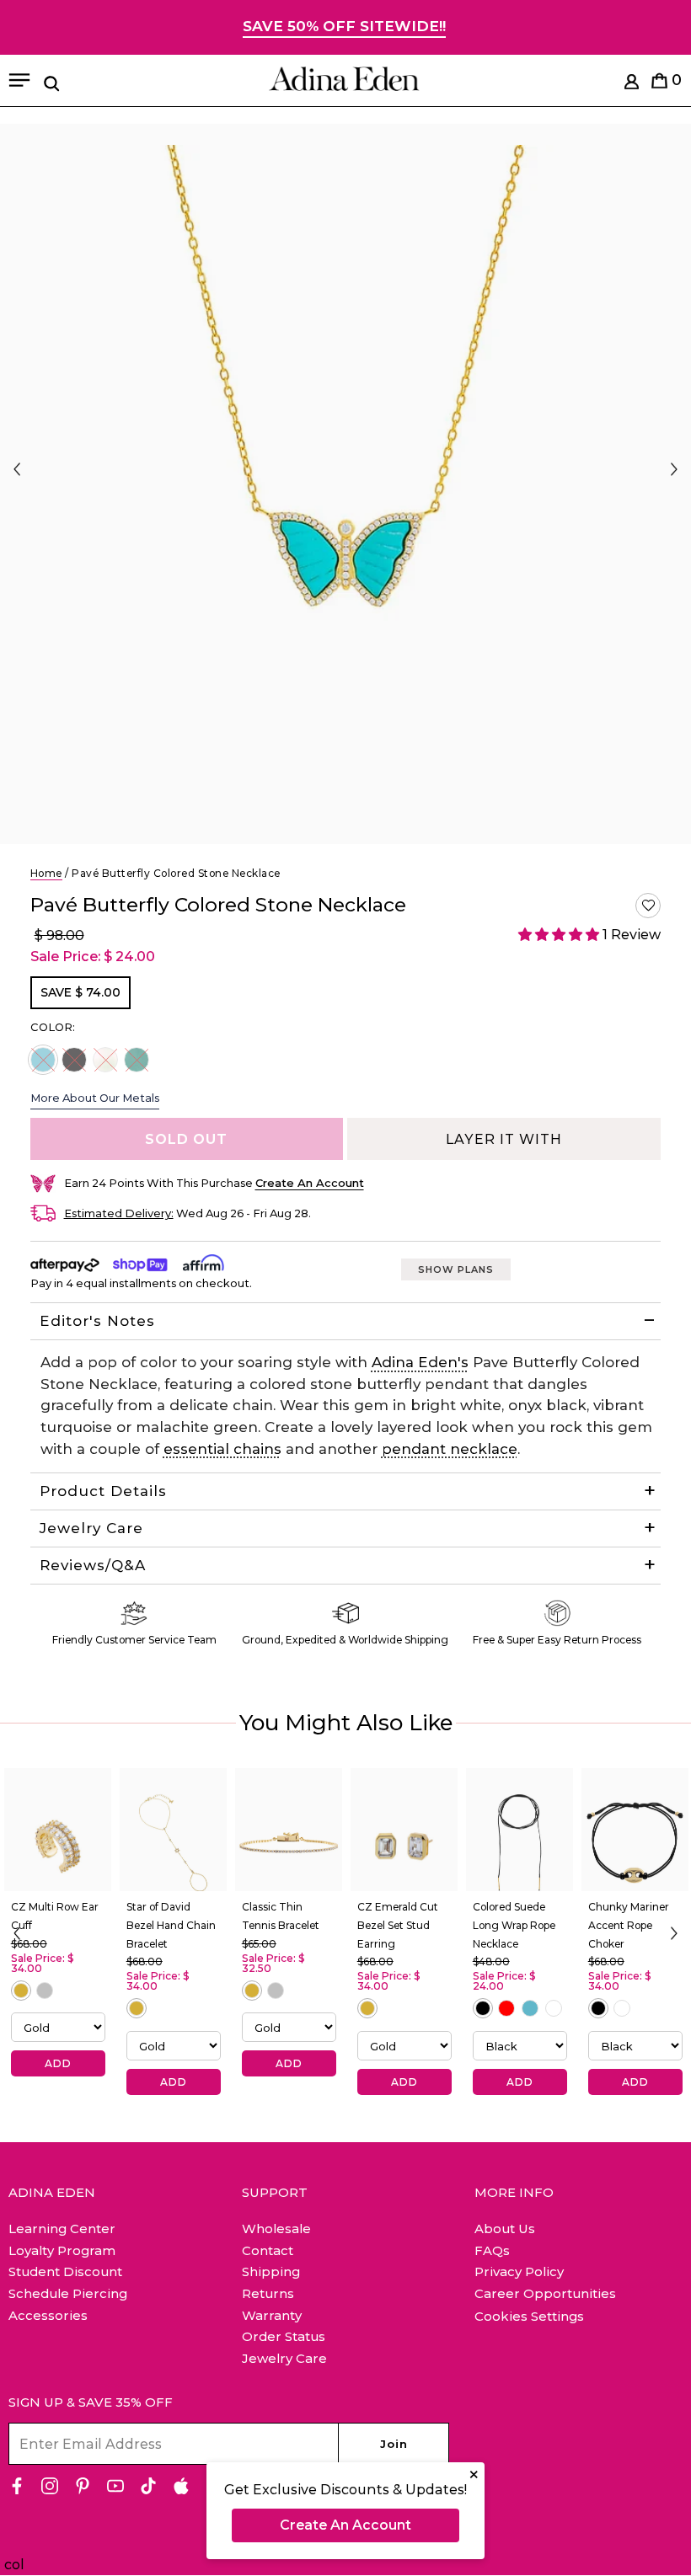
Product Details (103, 1491)
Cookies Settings (529, 2317)
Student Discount (65, 2271)
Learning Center (62, 2229)
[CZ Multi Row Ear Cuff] (58, 1830)
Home (46, 873)
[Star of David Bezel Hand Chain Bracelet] (173, 1830)
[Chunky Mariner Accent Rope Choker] (635, 1830)
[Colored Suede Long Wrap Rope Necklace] (520, 1830)
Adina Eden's (420, 1362)
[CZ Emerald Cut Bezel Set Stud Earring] (404, 1830)
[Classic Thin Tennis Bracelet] (289, 1830)
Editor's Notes (97, 1321)
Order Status (284, 2336)
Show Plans (456, 1269)
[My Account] (632, 85)
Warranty (272, 2315)
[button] (648, 906)
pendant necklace (450, 1449)
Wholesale (276, 2229)
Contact (268, 2250)
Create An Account (345, 2525)
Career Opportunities (545, 2293)
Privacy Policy (519, 2271)
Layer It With (504, 1139)
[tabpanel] (345, 484)
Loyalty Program (62, 2250)
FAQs (492, 2250)
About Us (505, 2229)
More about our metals (95, 1098)
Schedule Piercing (68, 2293)
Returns (268, 2293)
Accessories (48, 2315)
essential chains (222, 1449)
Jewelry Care (91, 1528)
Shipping (271, 2271)
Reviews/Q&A (93, 1565)
